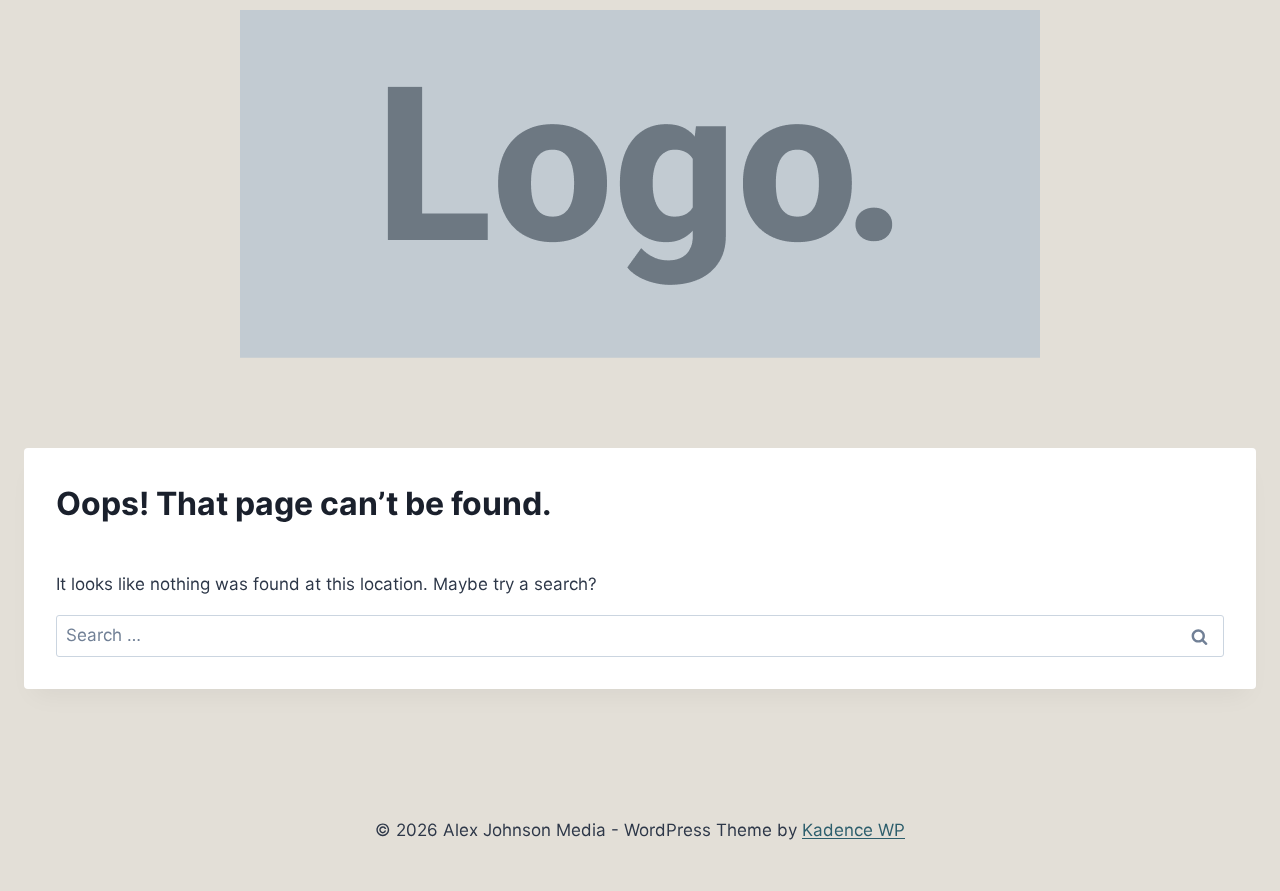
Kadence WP (853, 830)
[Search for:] (640, 635)
